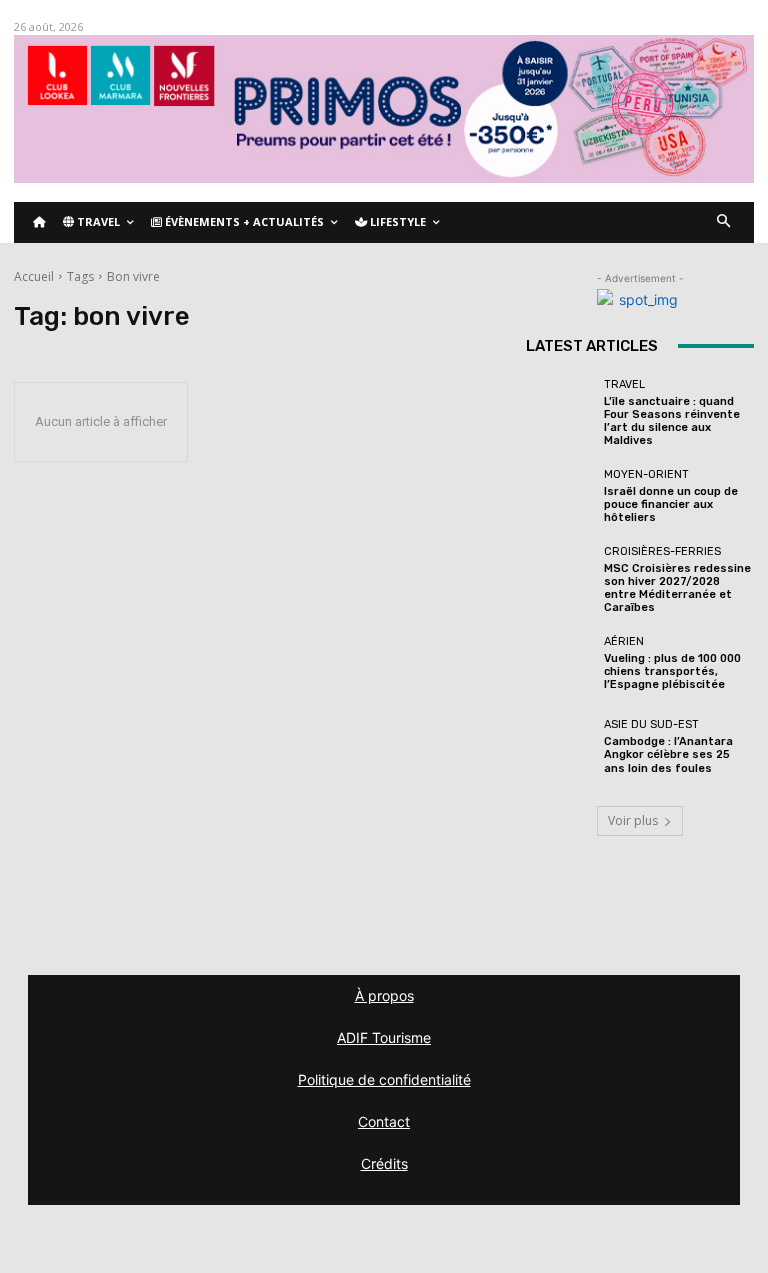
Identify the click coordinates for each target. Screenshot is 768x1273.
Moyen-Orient (646, 474)
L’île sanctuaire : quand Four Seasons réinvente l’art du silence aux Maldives (672, 421)
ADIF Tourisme (384, 1037)
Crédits (384, 1163)
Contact (384, 1121)
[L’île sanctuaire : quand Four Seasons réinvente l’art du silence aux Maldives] (560, 413)
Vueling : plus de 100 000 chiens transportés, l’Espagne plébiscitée (672, 671)
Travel (624, 384)
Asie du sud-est (651, 724)
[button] (724, 222)
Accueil (34, 276)
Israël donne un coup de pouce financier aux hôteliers (671, 504)
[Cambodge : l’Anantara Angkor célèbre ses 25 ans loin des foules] (560, 747)
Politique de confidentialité (384, 1079)
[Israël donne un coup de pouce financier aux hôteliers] (560, 496)
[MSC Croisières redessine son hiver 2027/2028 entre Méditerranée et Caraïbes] (560, 580)
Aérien (624, 641)
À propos (384, 995)
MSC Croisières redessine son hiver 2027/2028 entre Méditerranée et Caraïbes (677, 588)
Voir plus (633, 820)
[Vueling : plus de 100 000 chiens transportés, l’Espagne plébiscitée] (560, 663)
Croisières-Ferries (662, 551)
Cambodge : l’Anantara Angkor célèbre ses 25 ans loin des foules (668, 754)
